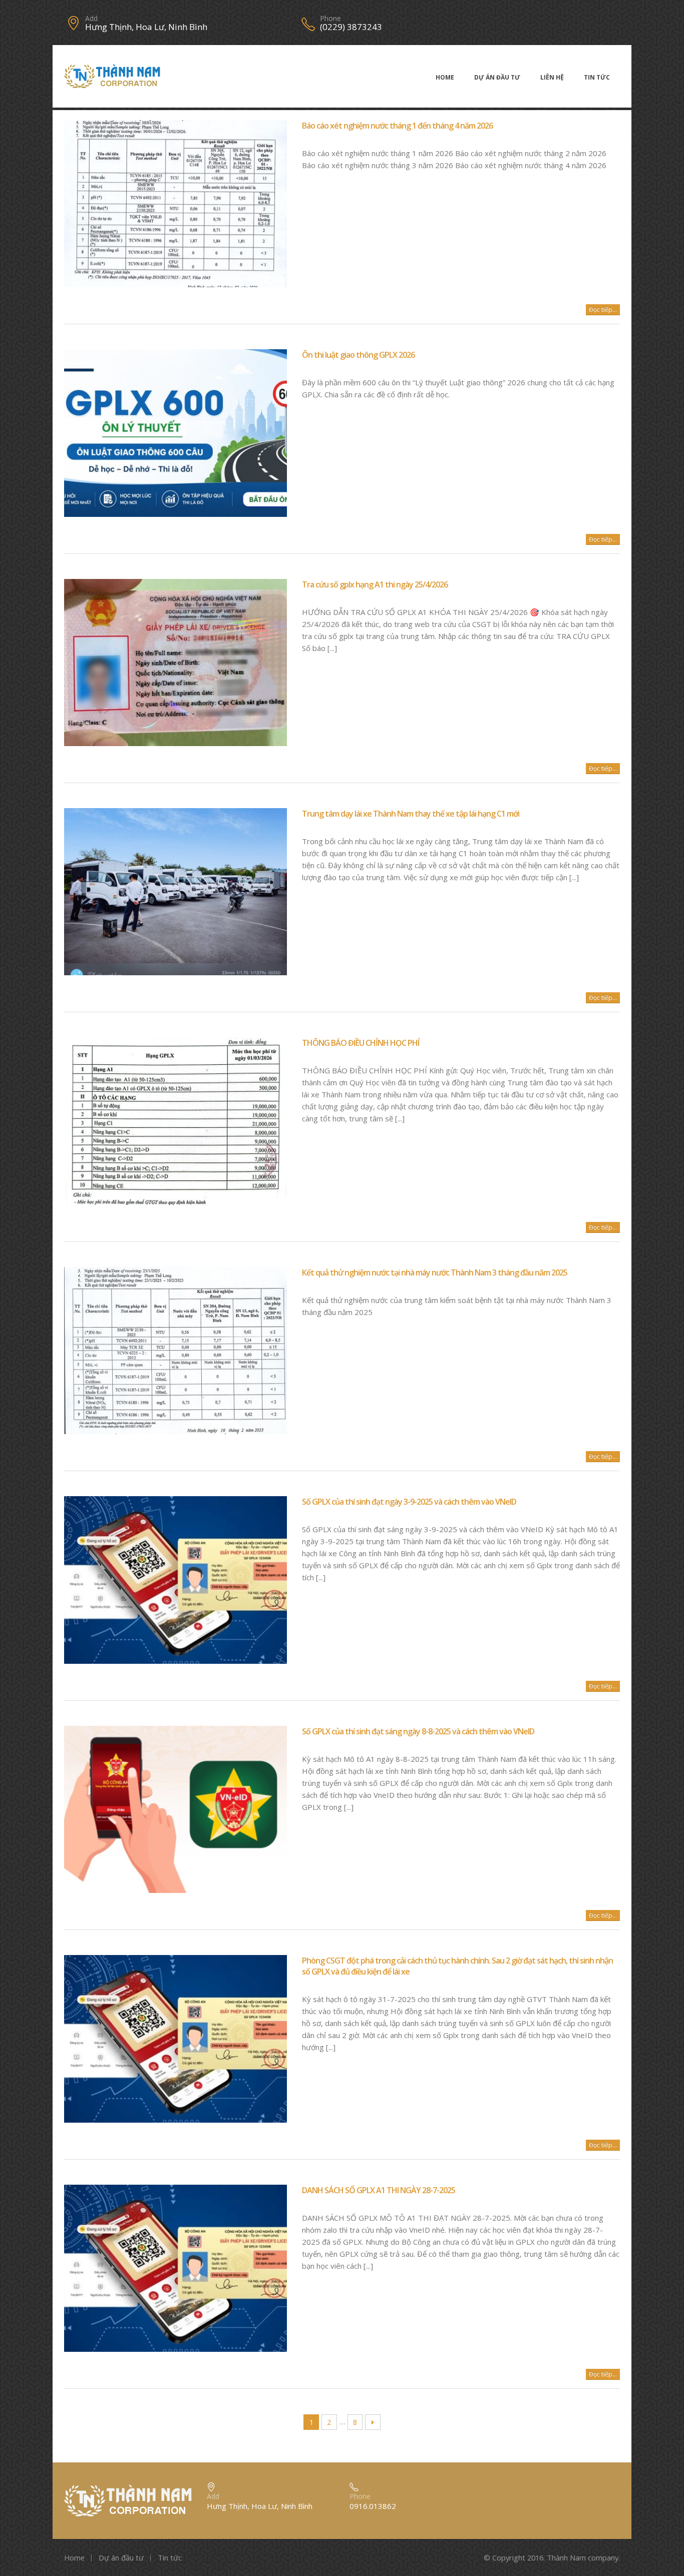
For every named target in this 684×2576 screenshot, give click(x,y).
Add (91, 19)
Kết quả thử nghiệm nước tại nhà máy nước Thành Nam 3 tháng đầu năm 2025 (435, 1272)
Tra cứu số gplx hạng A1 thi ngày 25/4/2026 (375, 584)
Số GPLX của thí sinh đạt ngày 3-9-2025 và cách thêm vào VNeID (409, 1502)
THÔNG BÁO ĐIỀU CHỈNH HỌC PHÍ (361, 1043)
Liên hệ (552, 77)
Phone (330, 19)
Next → (373, 2422)
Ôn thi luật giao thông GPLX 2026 (358, 355)
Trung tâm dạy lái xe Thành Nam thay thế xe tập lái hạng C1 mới (411, 814)
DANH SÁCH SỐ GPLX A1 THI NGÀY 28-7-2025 (379, 2190)
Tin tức (597, 77)
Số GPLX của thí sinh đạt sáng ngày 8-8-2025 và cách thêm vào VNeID (418, 1731)
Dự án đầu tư (497, 77)
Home (445, 77)
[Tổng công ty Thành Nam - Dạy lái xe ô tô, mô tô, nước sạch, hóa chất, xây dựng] (112, 76)
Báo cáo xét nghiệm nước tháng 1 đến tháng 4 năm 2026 (397, 126)
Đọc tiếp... (603, 309)
